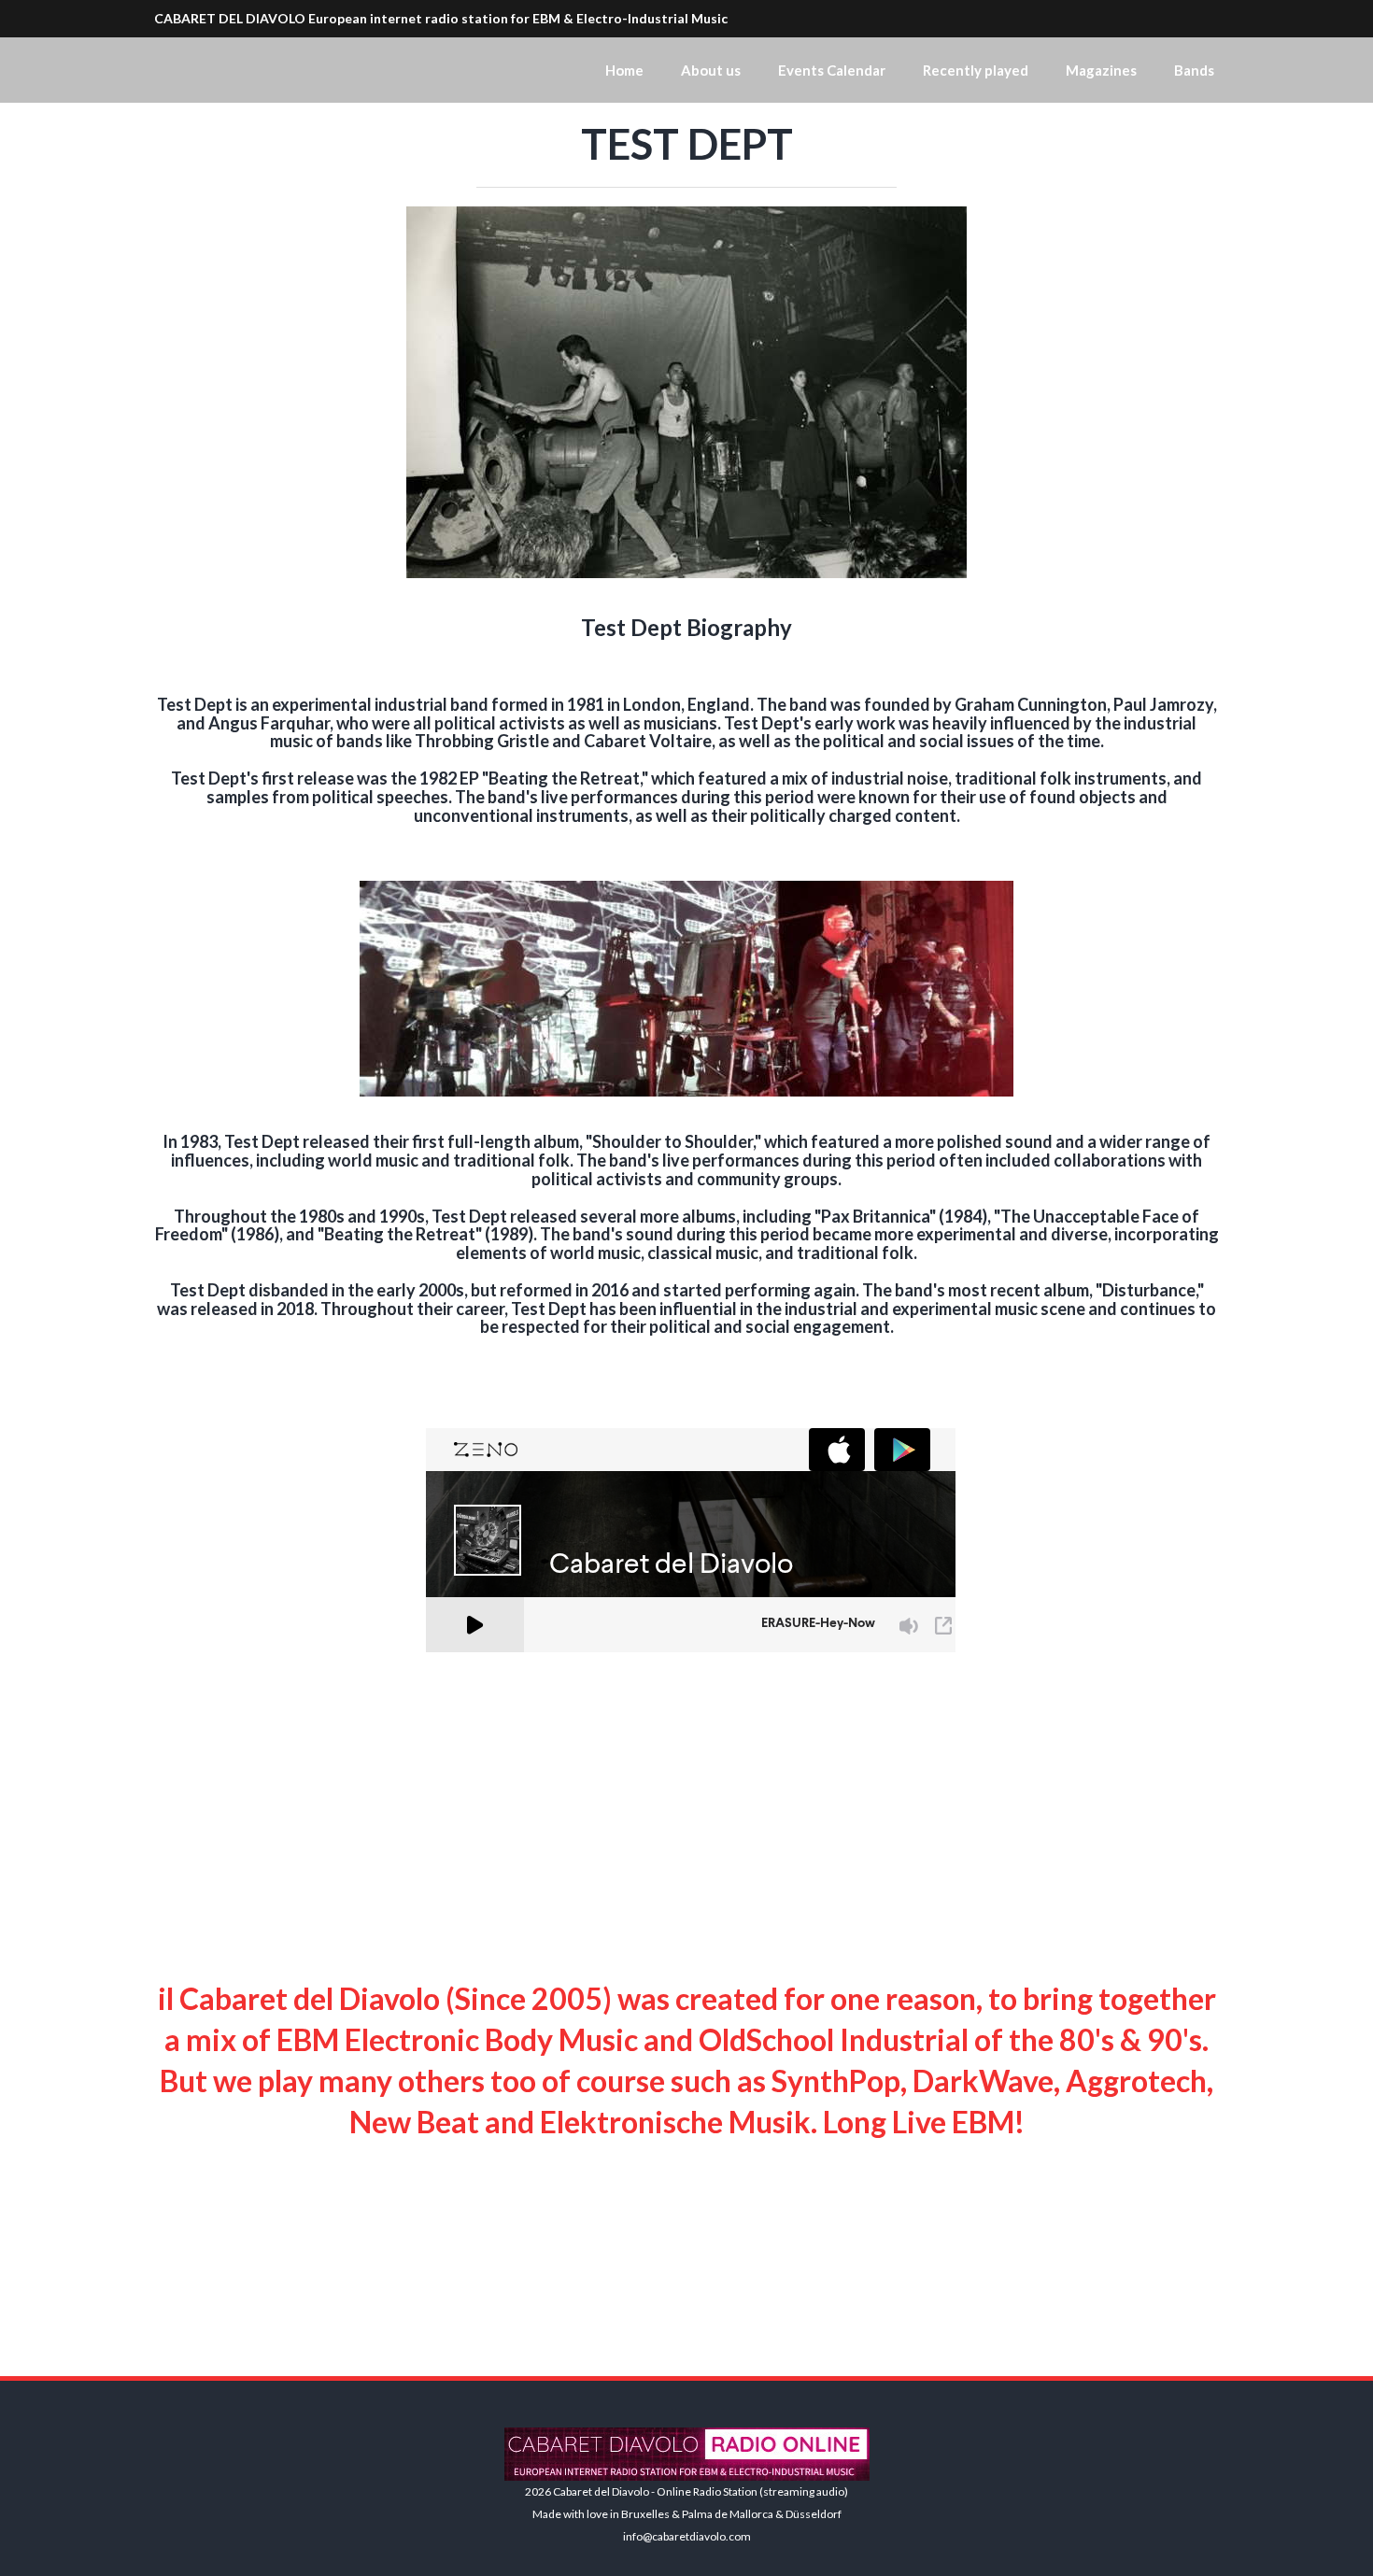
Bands (1194, 70)
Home (624, 70)
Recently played (976, 70)
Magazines (1101, 70)
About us (711, 70)
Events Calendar (832, 70)
